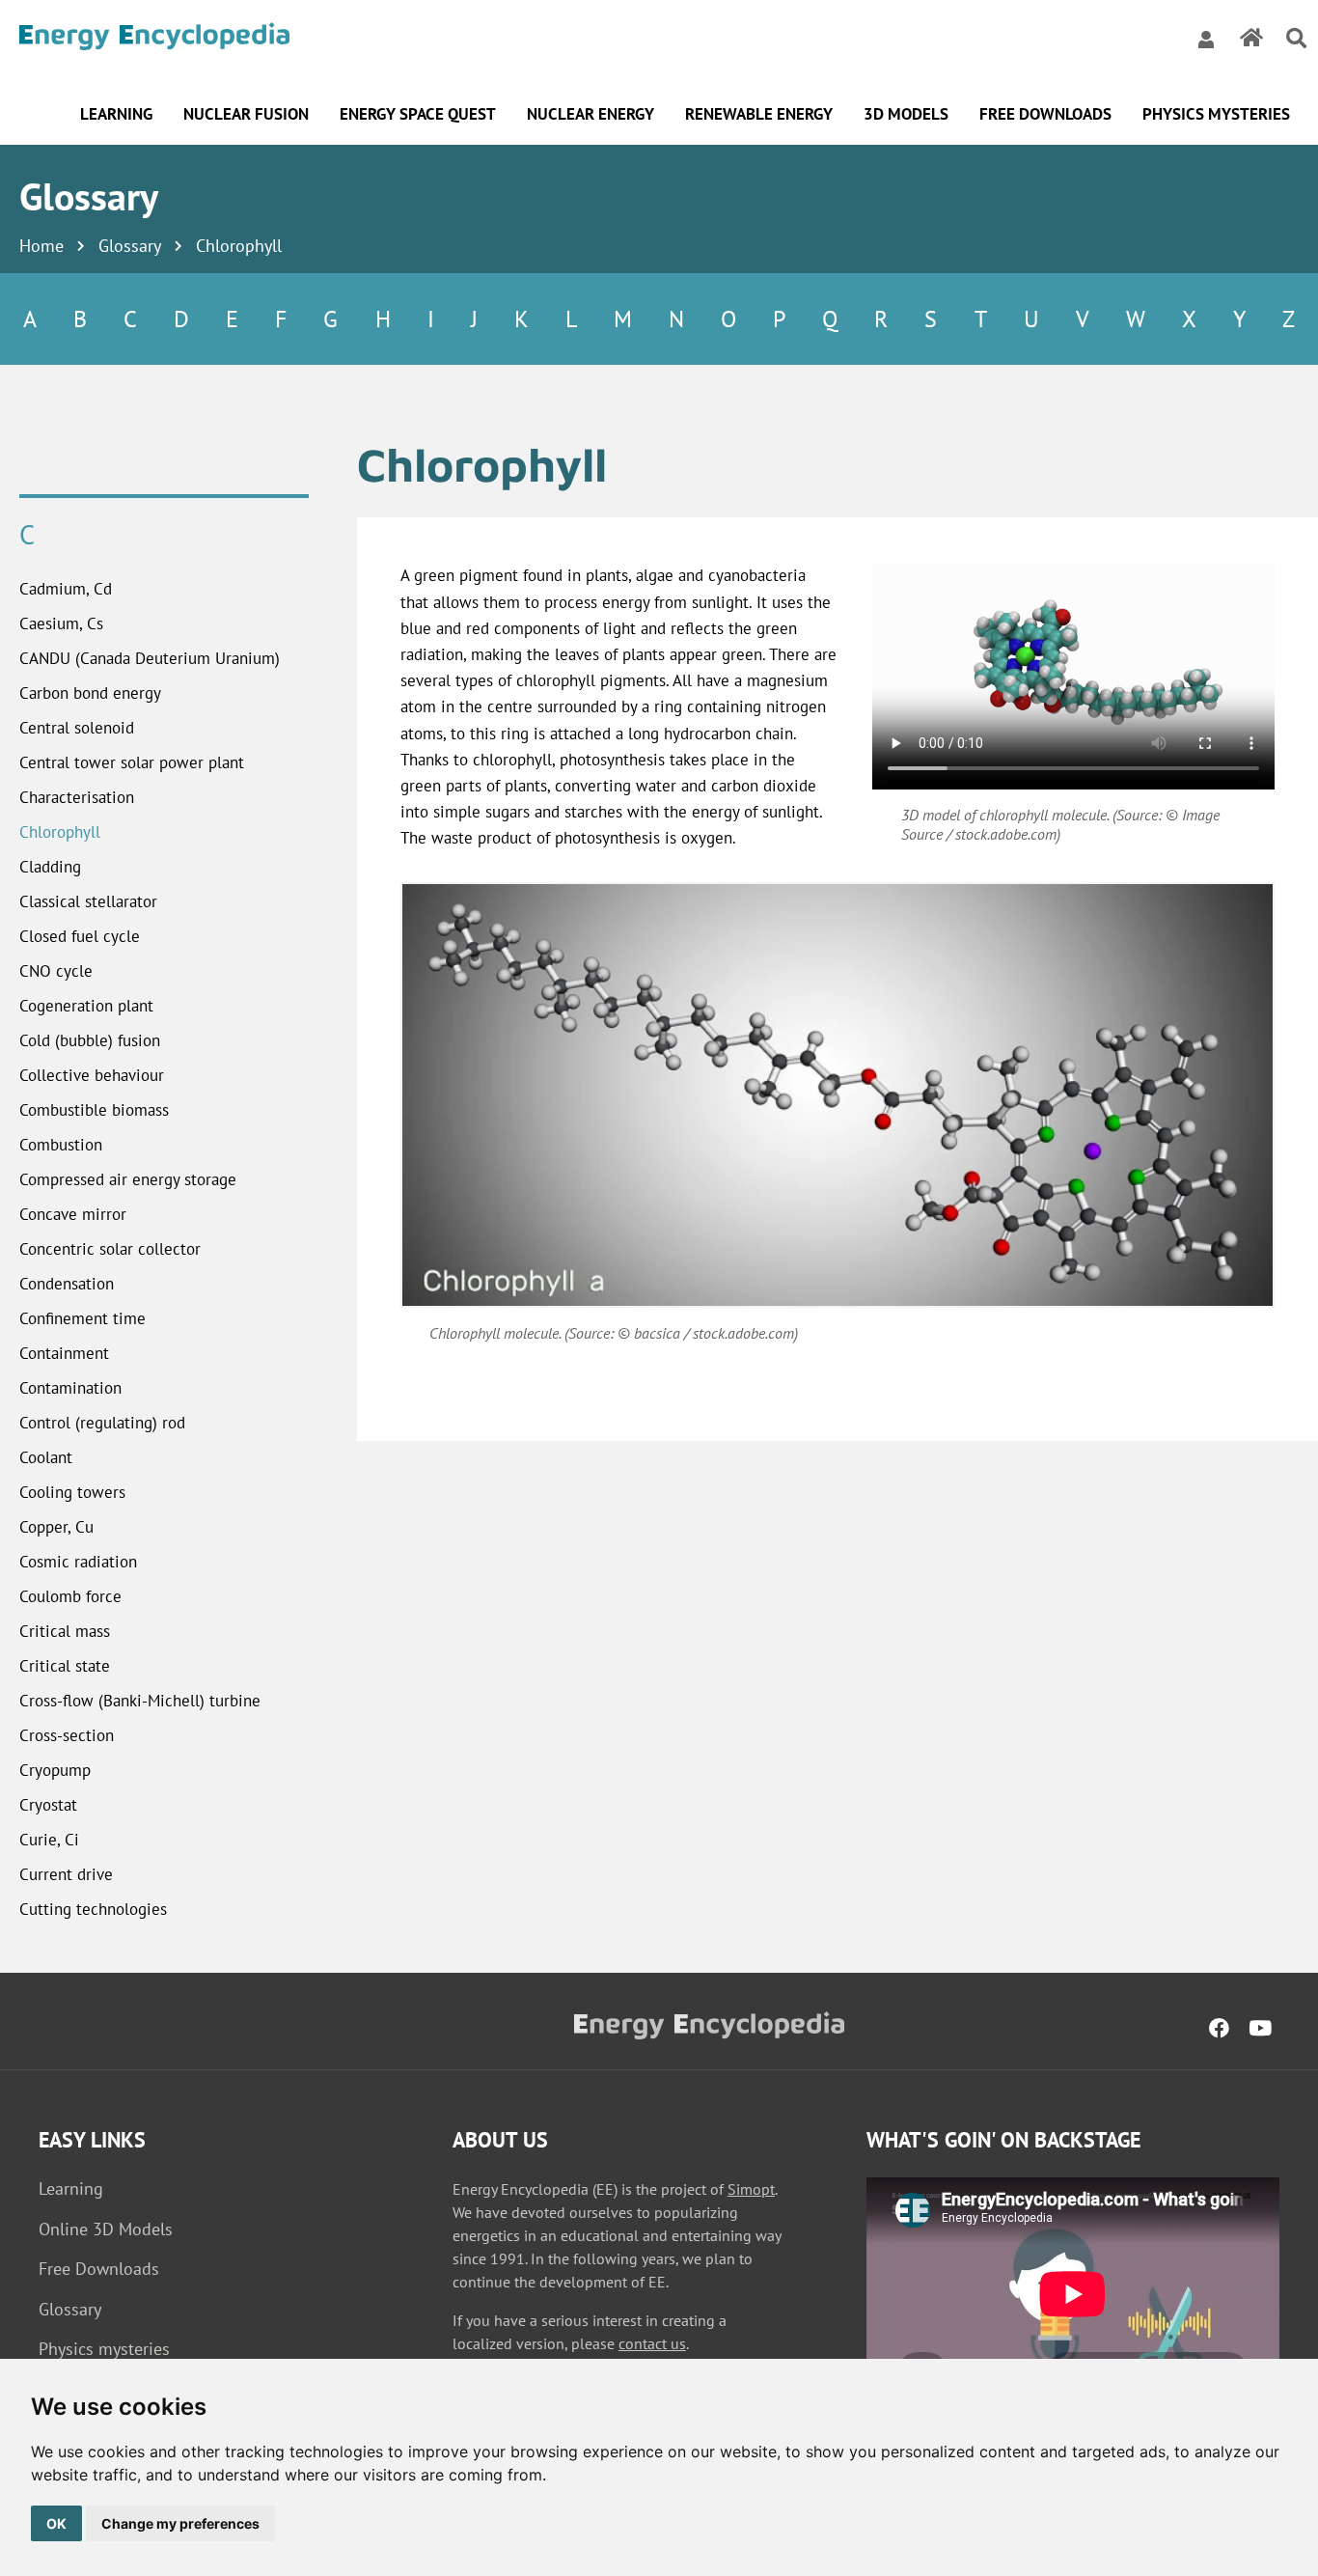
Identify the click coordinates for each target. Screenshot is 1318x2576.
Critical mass (65, 1631)
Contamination (70, 1388)
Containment (64, 1353)
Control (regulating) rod (102, 1423)
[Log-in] (1206, 39)
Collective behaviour (92, 1075)
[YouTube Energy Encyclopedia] (1260, 2029)
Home (41, 246)
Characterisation (77, 797)
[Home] (154, 39)
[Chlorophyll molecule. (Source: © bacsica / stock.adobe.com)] (837, 1095)
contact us (652, 2343)
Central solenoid (77, 728)
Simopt (751, 2189)
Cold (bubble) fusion (90, 1040)
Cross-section (67, 1735)
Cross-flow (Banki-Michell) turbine (140, 1701)
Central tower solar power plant (132, 762)
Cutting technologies (93, 1909)
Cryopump (55, 1770)
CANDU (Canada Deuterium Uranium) (150, 658)
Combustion (61, 1145)
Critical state (65, 1666)
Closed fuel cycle (80, 936)
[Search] (1296, 39)
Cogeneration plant (86, 1006)
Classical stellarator (88, 901)
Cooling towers (72, 1492)
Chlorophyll (60, 832)
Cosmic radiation (78, 1562)
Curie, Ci (49, 1840)
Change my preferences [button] (180, 2523)
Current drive (66, 1874)
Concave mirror (73, 1214)
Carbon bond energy (90, 693)
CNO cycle (56, 971)
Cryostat (48, 1805)
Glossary (130, 246)
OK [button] (56, 2523)
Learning (71, 2188)
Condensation (67, 1284)
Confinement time (82, 1318)
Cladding (50, 867)
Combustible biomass (94, 1110)
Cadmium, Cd (66, 589)
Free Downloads (99, 2269)
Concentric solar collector (110, 1249)
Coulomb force (70, 1596)
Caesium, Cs (61, 623)
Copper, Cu (56, 1527)
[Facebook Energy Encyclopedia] (1219, 2029)
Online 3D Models (106, 2229)
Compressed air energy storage (128, 1179)
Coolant (46, 1457)
